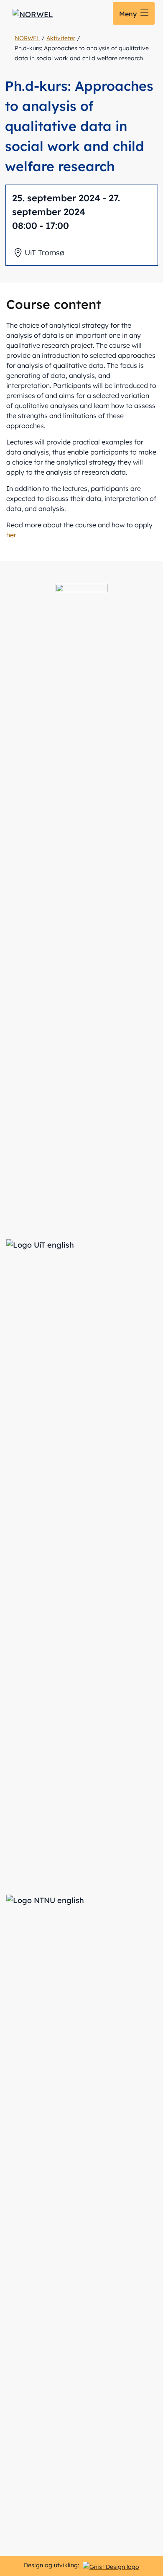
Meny (129, 14)
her (11, 535)
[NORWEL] (33, 14)
